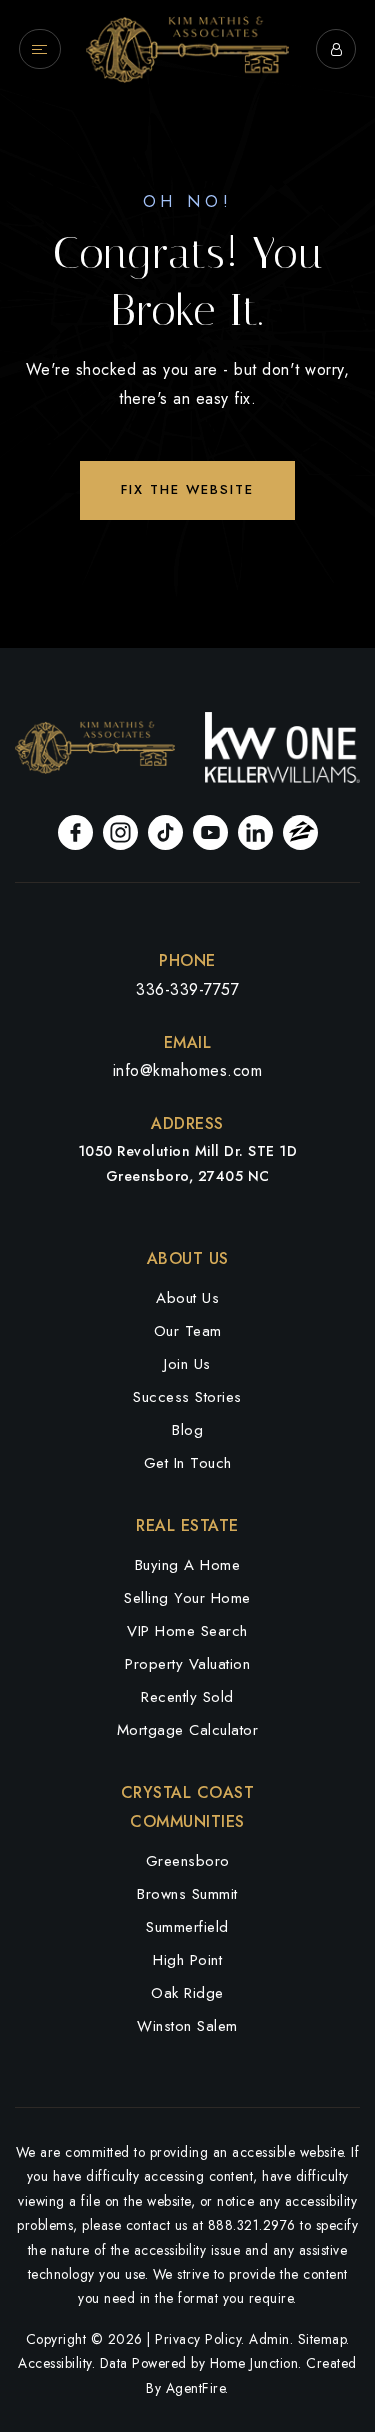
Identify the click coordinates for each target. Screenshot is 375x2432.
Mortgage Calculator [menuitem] (188, 1730)
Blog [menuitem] (187, 1430)
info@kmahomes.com (188, 1070)
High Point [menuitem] (187, 1960)
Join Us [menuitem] (187, 1364)
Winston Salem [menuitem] (187, 2026)
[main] (187, 324)
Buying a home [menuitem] (188, 1565)
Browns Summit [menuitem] (187, 1894)
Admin (269, 2339)
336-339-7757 (187, 989)
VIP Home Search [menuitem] (187, 1631)
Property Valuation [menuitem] (187, 1664)
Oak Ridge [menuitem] (187, 1993)
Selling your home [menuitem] (187, 1598)
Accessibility (55, 2363)
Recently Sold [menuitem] (187, 1697)
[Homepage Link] (187, 47)
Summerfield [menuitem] (187, 1927)
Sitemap (322, 2339)
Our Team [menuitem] (188, 1331)
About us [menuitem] (187, 1298)
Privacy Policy (198, 2339)
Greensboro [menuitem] (188, 1861)
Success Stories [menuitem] (187, 1397)
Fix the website (187, 489)
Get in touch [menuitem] (188, 1463)
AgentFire (196, 2388)
